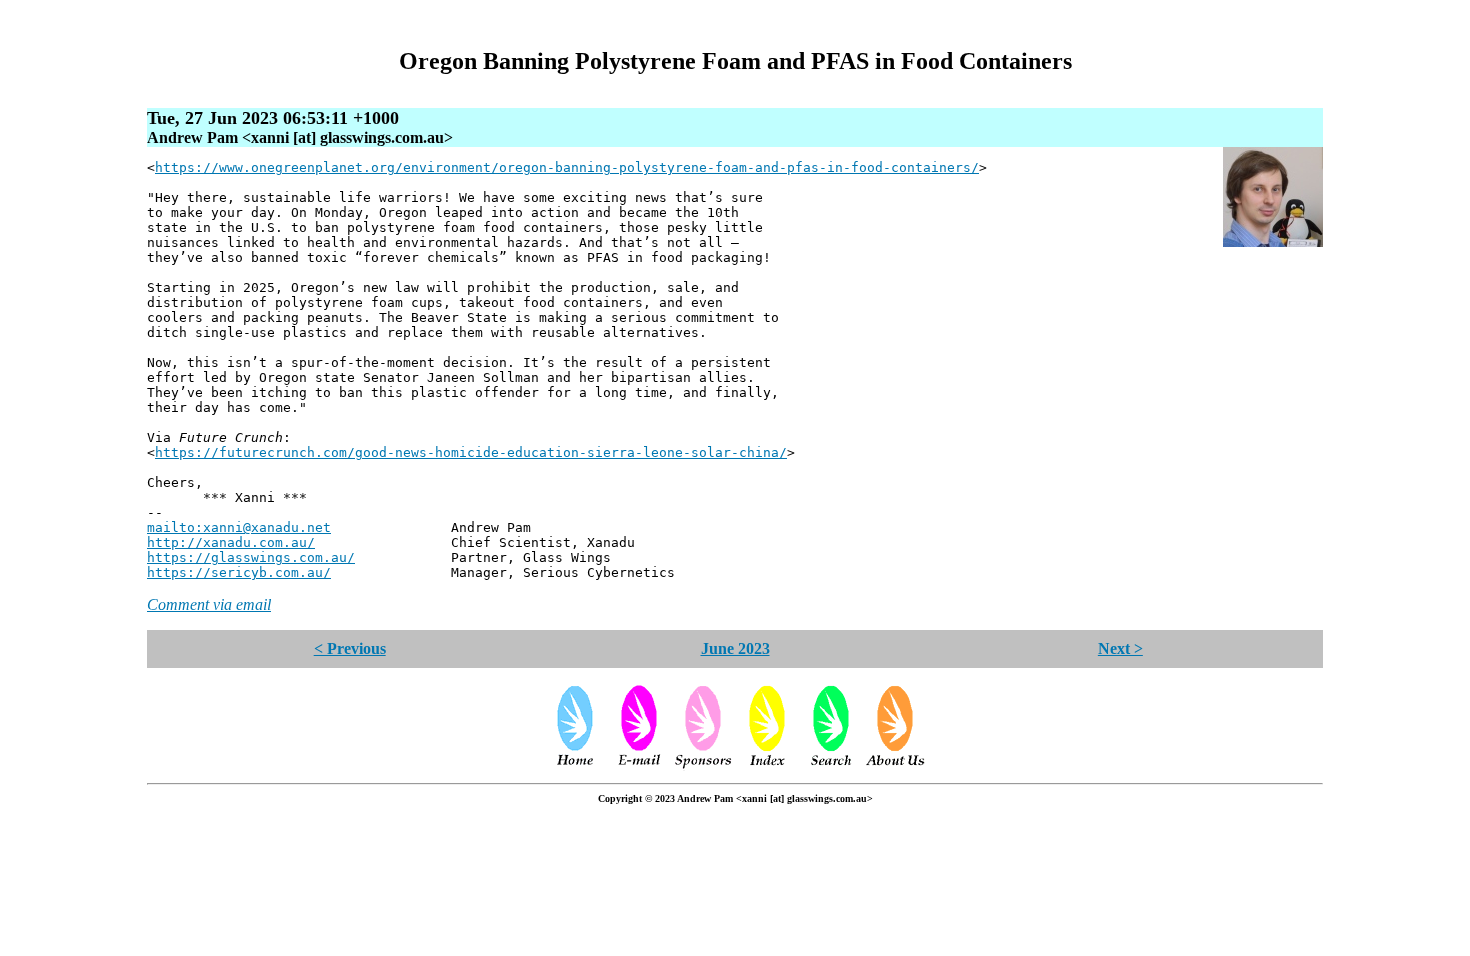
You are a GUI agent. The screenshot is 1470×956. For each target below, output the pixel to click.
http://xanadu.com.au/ (231, 542)
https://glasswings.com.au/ (251, 557)
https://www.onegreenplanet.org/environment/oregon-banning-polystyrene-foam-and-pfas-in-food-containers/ (567, 167)
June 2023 (735, 648)
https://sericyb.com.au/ (239, 572)
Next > (1120, 648)
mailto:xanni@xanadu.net (239, 527)
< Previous (350, 648)
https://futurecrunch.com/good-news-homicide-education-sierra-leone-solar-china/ (471, 452)
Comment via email (209, 604)
